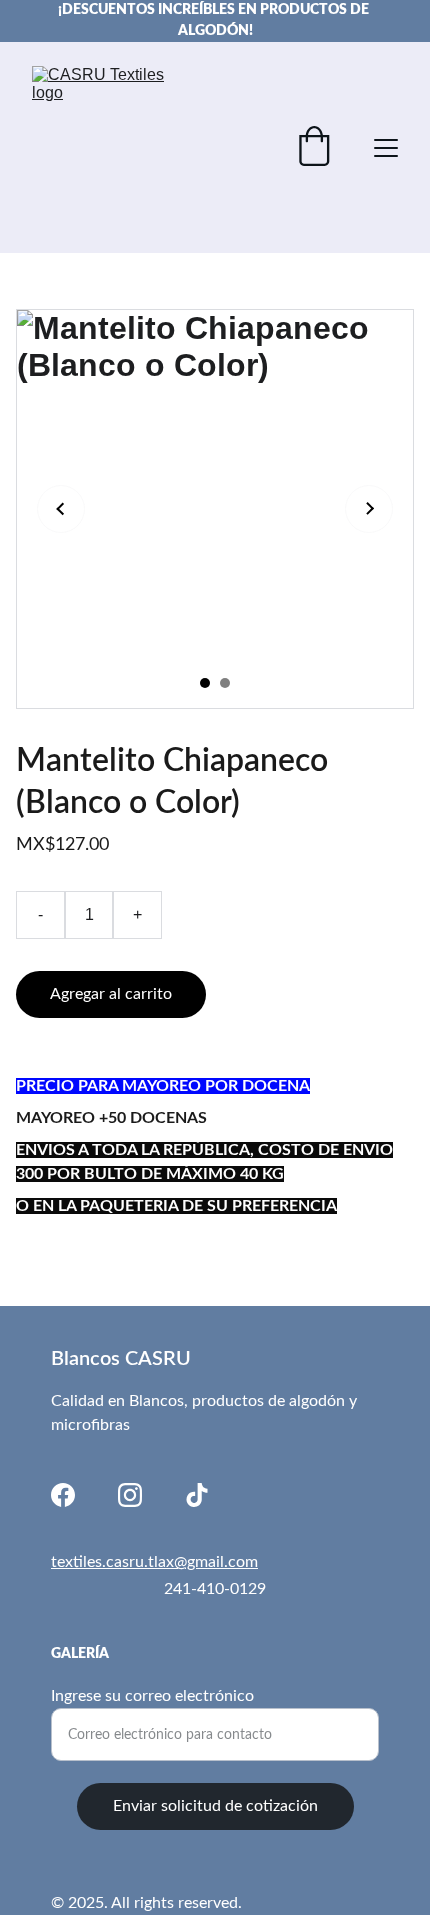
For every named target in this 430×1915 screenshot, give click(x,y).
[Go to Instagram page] (130, 1495)
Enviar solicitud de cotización (215, 1806)
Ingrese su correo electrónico (152, 1696)
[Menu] (386, 148)
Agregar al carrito (111, 994)
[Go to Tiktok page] (197, 1495)
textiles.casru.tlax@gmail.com (154, 1562)
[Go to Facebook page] (63, 1495)
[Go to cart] (314, 148)
